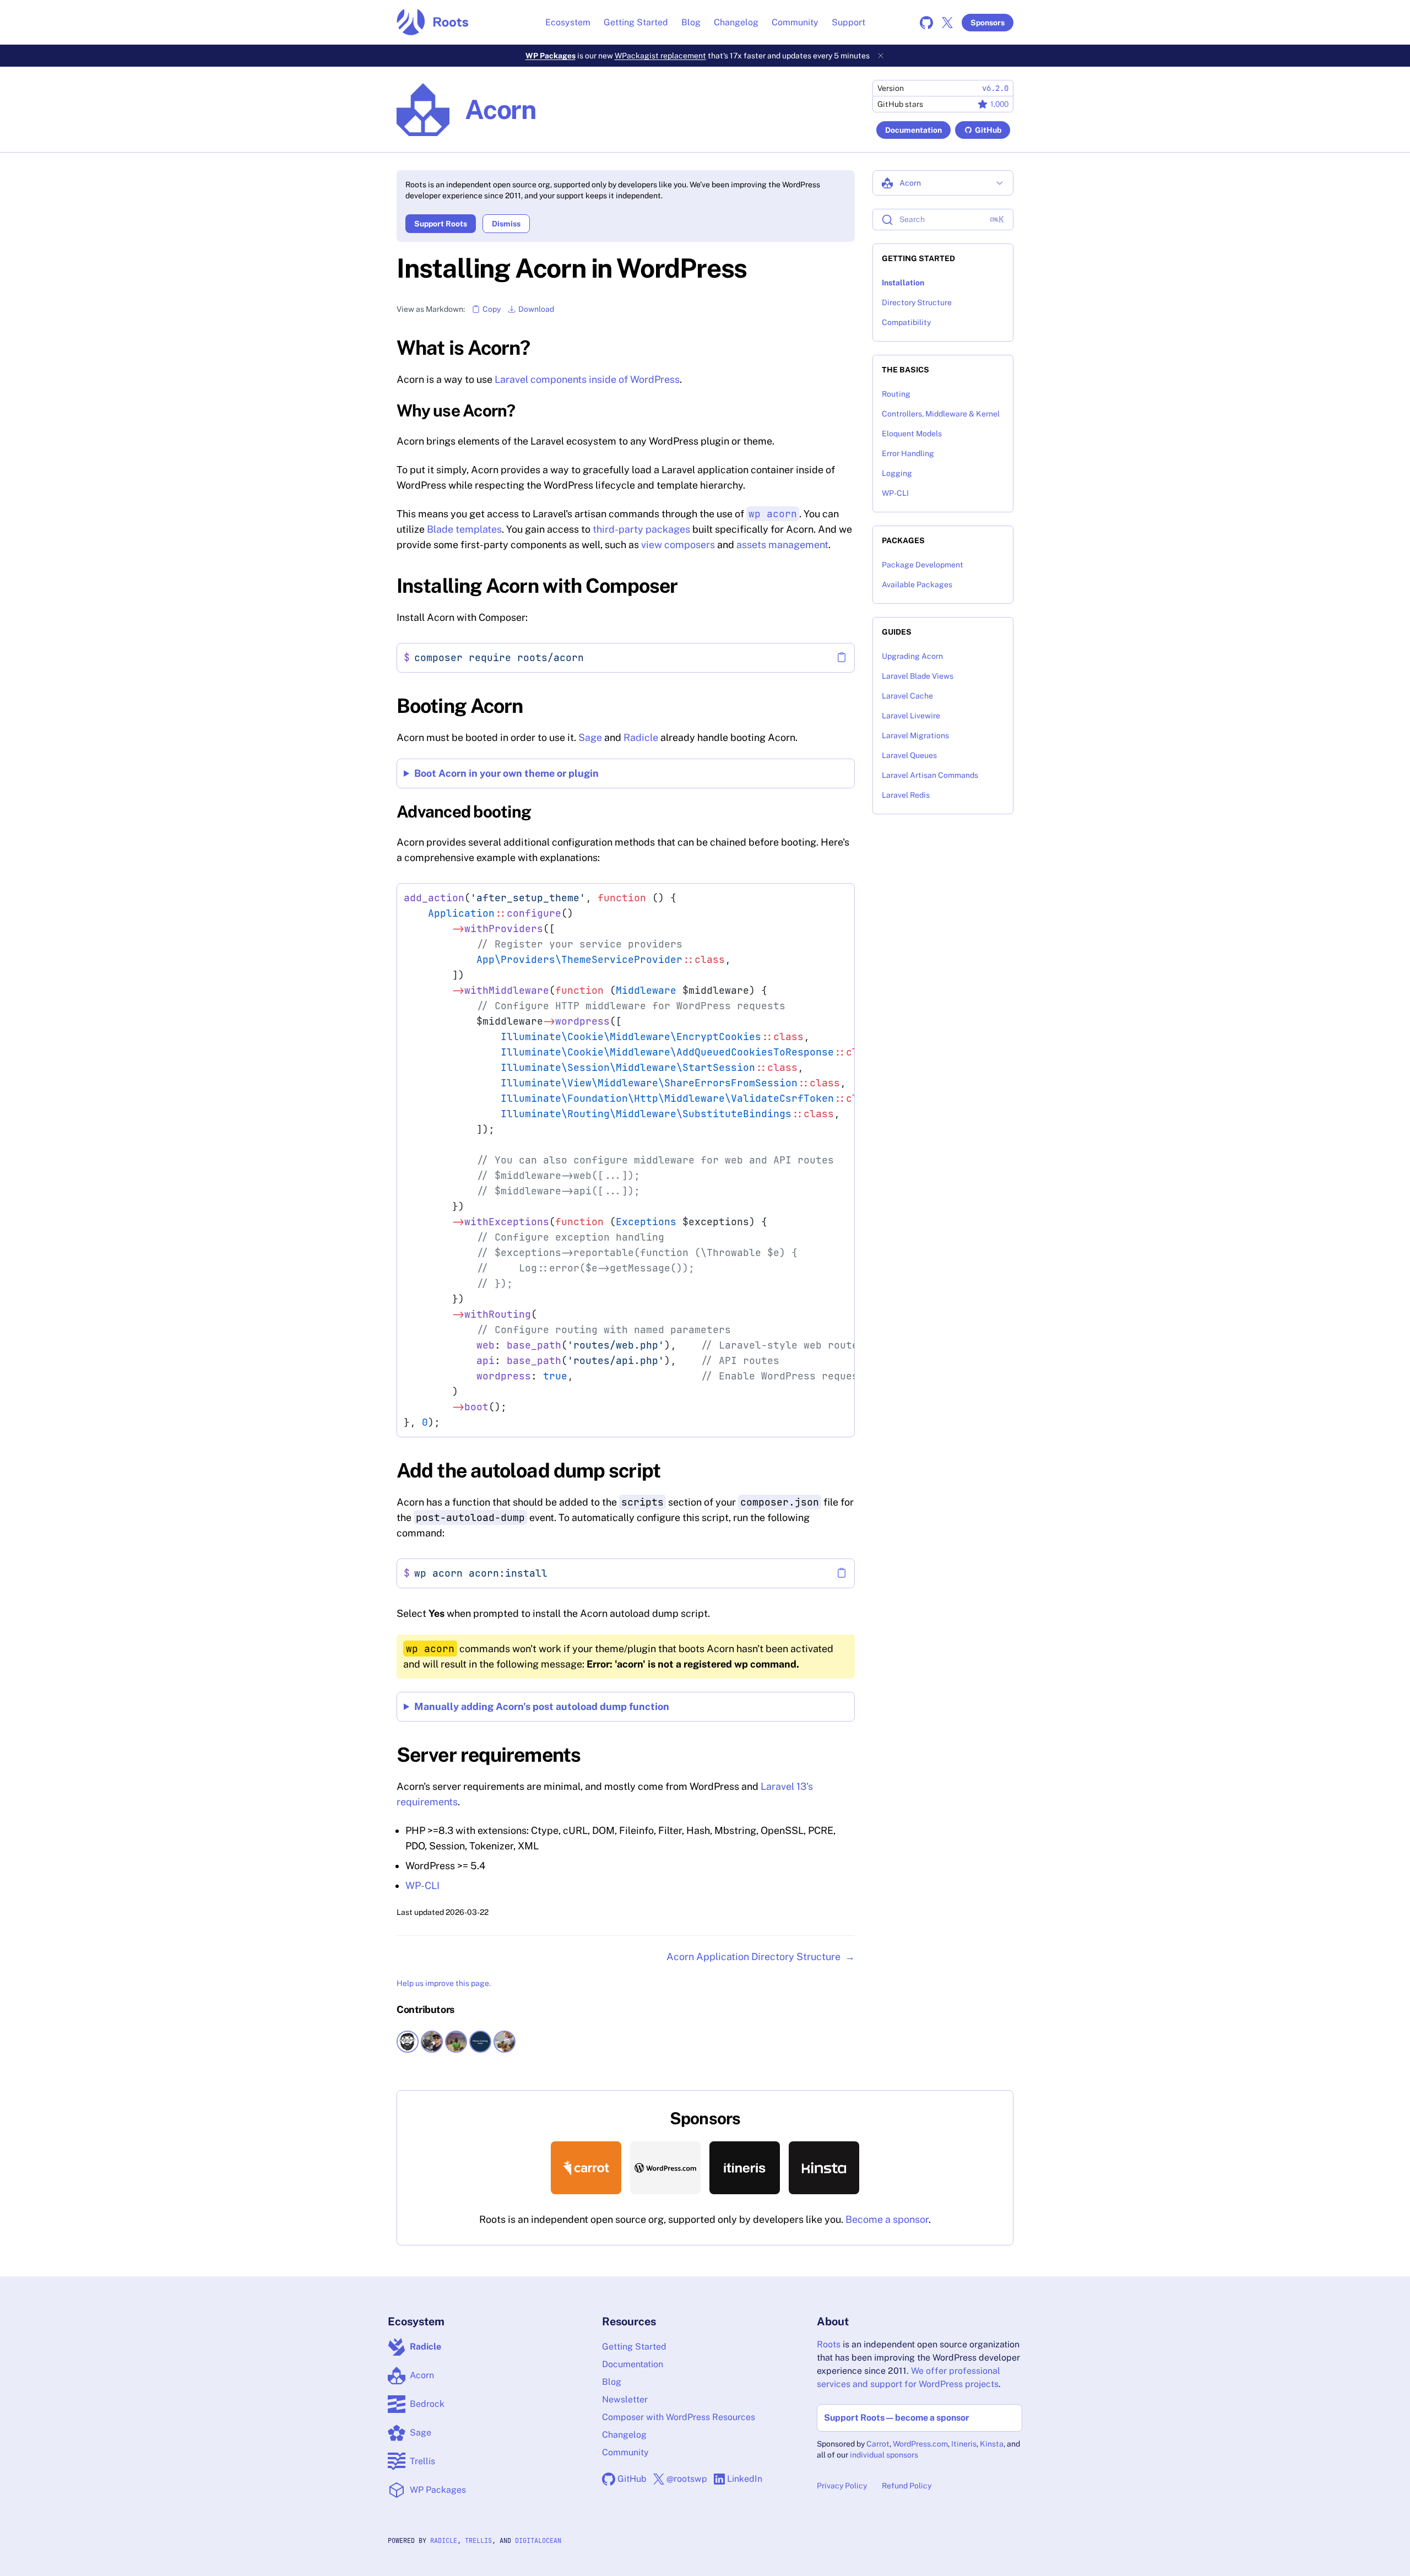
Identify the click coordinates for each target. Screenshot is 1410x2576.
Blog (691, 22)
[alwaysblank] (409, 2042)
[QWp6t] (481, 2042)
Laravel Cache (907, 696)
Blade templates (464, 529)
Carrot (878, 2444)
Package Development (923, 565)
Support (848, 22)
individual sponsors (884, 2455)
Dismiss (506, 224)
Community (795, 22)
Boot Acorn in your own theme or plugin (506, 773)
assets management (782, 545)
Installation (903, 283)
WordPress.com (920, 2444)
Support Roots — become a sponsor (897, 2418)
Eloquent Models (912, 434)
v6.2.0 (995, 88)
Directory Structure (917, 302)
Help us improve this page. (444, 1983)
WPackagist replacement (660, 56)
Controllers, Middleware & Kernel (941, 414)
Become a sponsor (887, 2219)
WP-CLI (422, 1885)
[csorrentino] (457, 2042)
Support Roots (441, 224)
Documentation (913, 130)
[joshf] (506, 2042)
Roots (829, 2344)
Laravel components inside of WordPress (587, 379)
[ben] (433, 2042)
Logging (897, 473)
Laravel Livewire (911, 716)
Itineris (964, 2444)
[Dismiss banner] (881, 56)
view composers (678, 545)
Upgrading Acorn (912, 656)
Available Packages (917, 585)
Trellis (478, 2541)
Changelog (736, 22)
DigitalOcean (538, 2541)
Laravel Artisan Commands (930, 775)
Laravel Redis (906, 795)
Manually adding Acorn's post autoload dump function (542, 1706)
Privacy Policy (842, 2486)
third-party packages (641, 529)
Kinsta (992, 2444)
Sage (590, 737)
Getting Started (636, 22)
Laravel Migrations (915, 735)
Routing (896, 394)
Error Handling (908, 453)
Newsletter (625, 2399)
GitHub (988, 130)
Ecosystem (568, 22)
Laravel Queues (909, 755)
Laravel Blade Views (918, 676)
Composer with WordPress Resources (679, 2417)
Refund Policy (907, 2486)
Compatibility (906, 322)
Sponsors (988, 23)
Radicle (641, 737)
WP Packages (551, 56)
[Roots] (433, 22)
